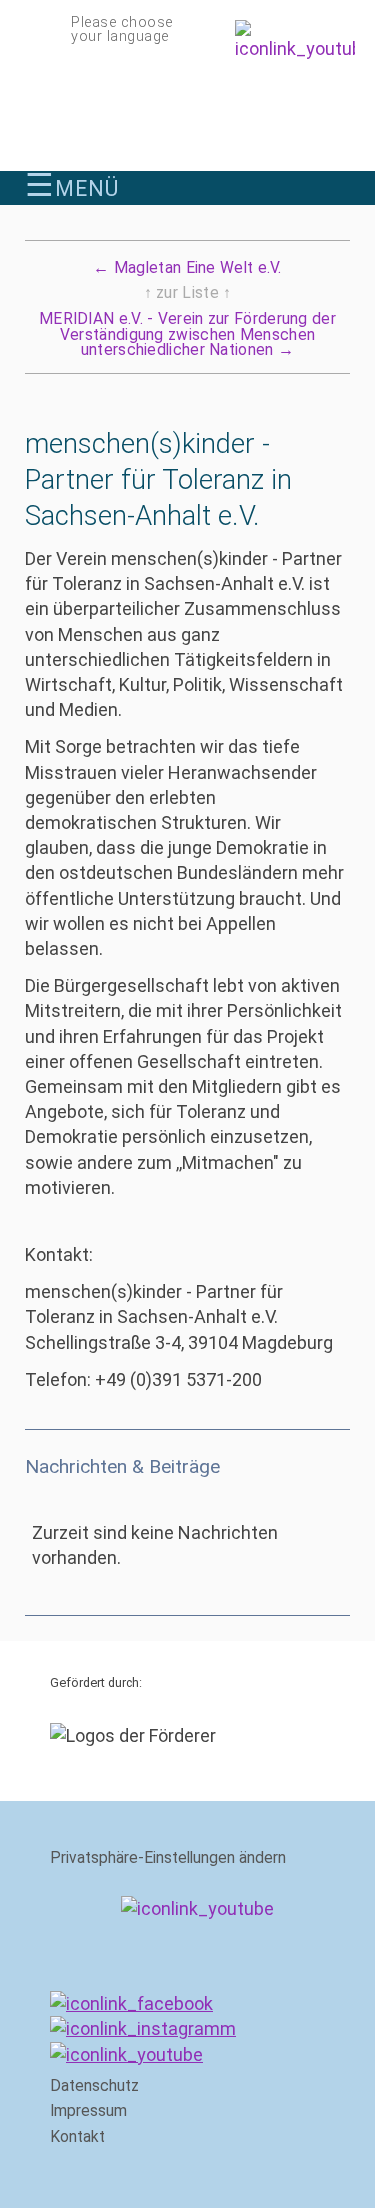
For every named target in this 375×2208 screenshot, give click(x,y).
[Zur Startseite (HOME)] (187, 113)
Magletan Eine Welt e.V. (187, 268)
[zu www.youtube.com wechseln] (126, 2054)
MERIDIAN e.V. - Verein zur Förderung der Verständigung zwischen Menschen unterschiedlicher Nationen (187, 334)
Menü (72, 187)
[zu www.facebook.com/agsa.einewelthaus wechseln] (131, 2003)
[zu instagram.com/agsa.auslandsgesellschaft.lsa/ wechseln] (143, 2028)
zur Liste (188, 293)
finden (338, 184)
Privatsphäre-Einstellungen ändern (168, 1858)
